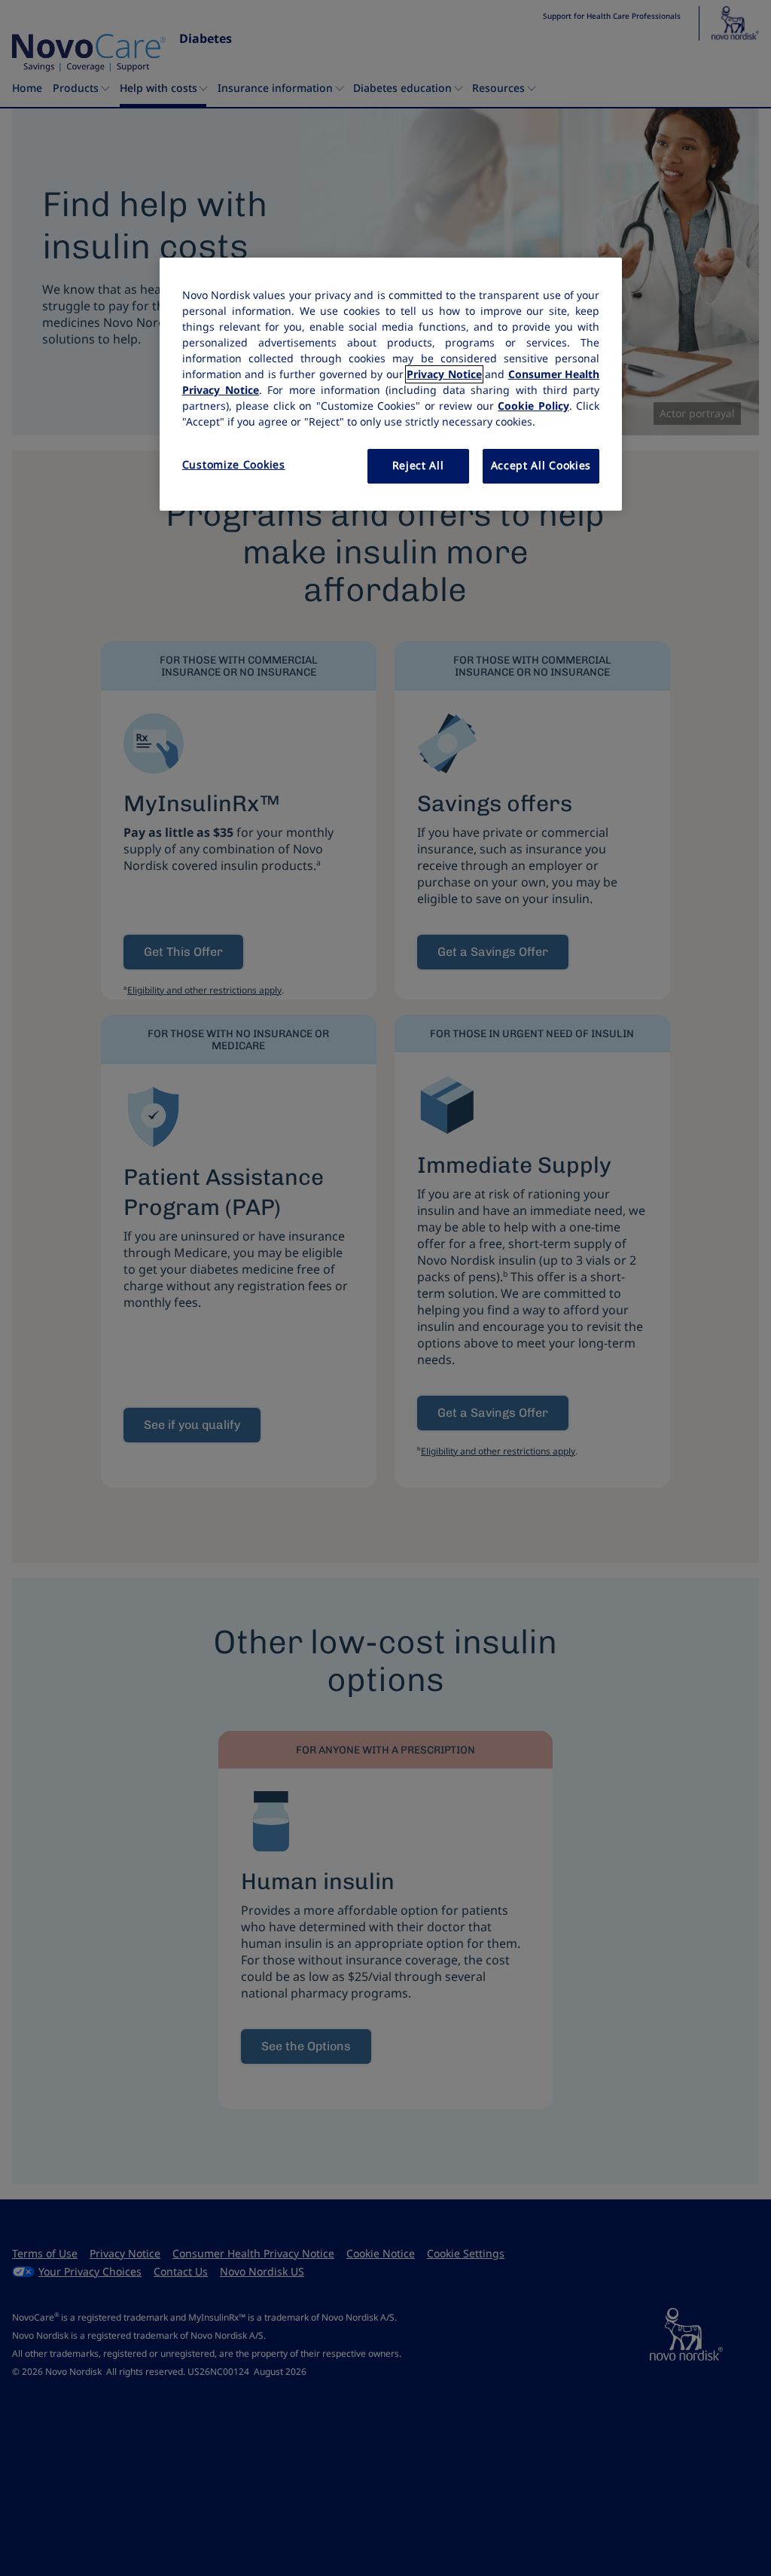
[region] (391, 384)
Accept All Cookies (541, 465)
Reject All (418, 465)
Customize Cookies (234, 465)
